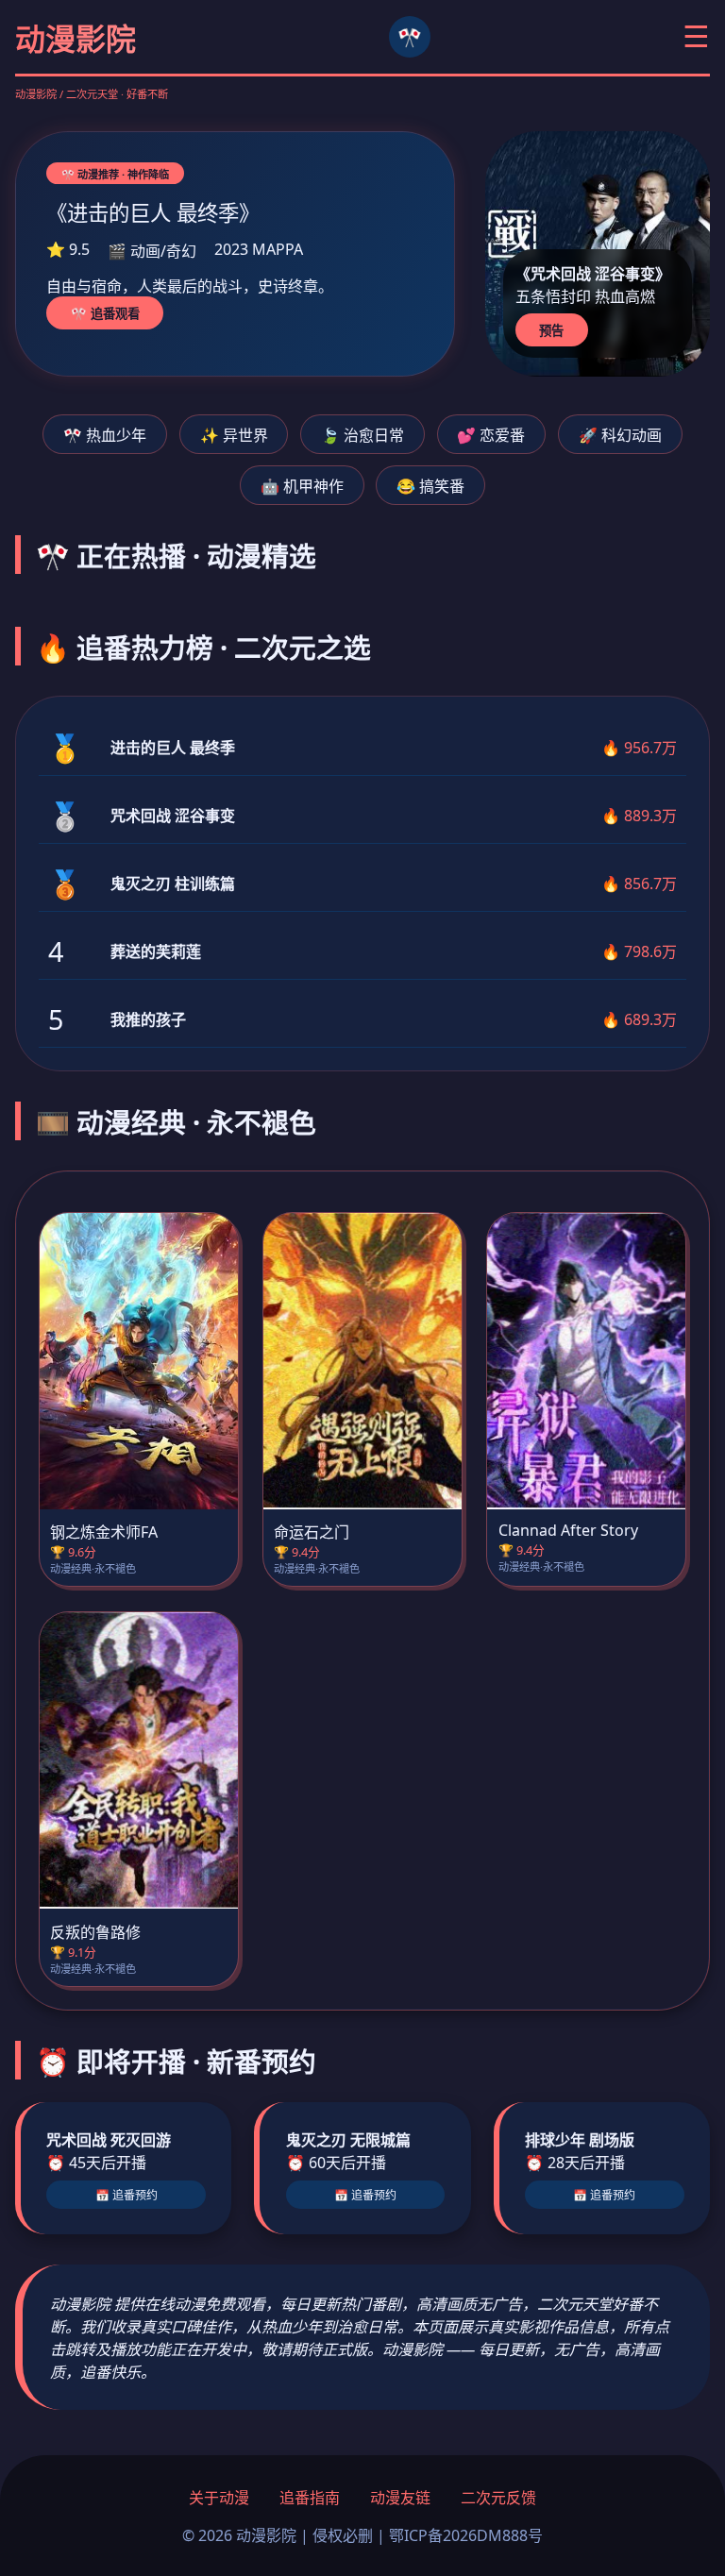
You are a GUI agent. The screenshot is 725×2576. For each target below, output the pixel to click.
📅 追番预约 (126, 2196)
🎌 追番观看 (105, 314)
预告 (551, 331)
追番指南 (310, 2498)
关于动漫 (219, 2498)
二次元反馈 (498, 2498)
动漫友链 (400, 2498)
